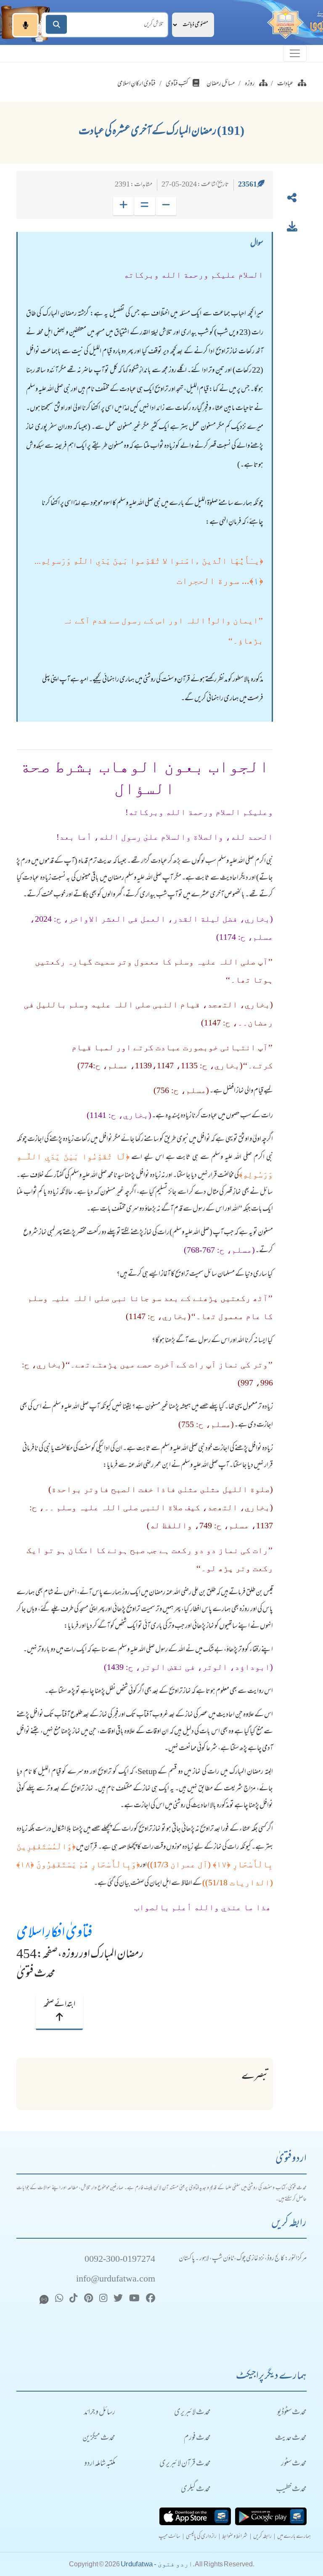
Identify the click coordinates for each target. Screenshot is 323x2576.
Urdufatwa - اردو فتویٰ (157, 2564)
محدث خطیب (291, 2490)
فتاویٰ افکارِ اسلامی (54, 1934)
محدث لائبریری (192, 2413)
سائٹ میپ (169, 2537)
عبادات (285, 84)
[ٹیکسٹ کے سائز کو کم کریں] (166, 206)
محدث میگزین (99, 2438)
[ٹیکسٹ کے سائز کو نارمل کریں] (144, 206)
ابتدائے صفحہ (59, 2005)
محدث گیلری (196, 2490)
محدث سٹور (294, 2464)
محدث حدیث (291, 2438)
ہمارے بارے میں (294, 2537)
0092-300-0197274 (120, 2260)
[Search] (56, 25)
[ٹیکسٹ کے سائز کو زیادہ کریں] (123, 206)
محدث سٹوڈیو (292, 2413)
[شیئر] (292, 200)
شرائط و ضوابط (235, 2537)
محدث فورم (197, 2438)
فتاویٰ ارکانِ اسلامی (136, 84)
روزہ (250, 84)
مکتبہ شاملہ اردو (100, 2464)
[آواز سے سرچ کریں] (25, 25)
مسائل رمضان (221, 84)
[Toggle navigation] (295, 53)
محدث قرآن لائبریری (185, 2464)
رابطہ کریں (262, 2537)
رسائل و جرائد (99, 2413)
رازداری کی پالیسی (201, 2537)
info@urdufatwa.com (116, 2280)
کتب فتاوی (177, 84)
